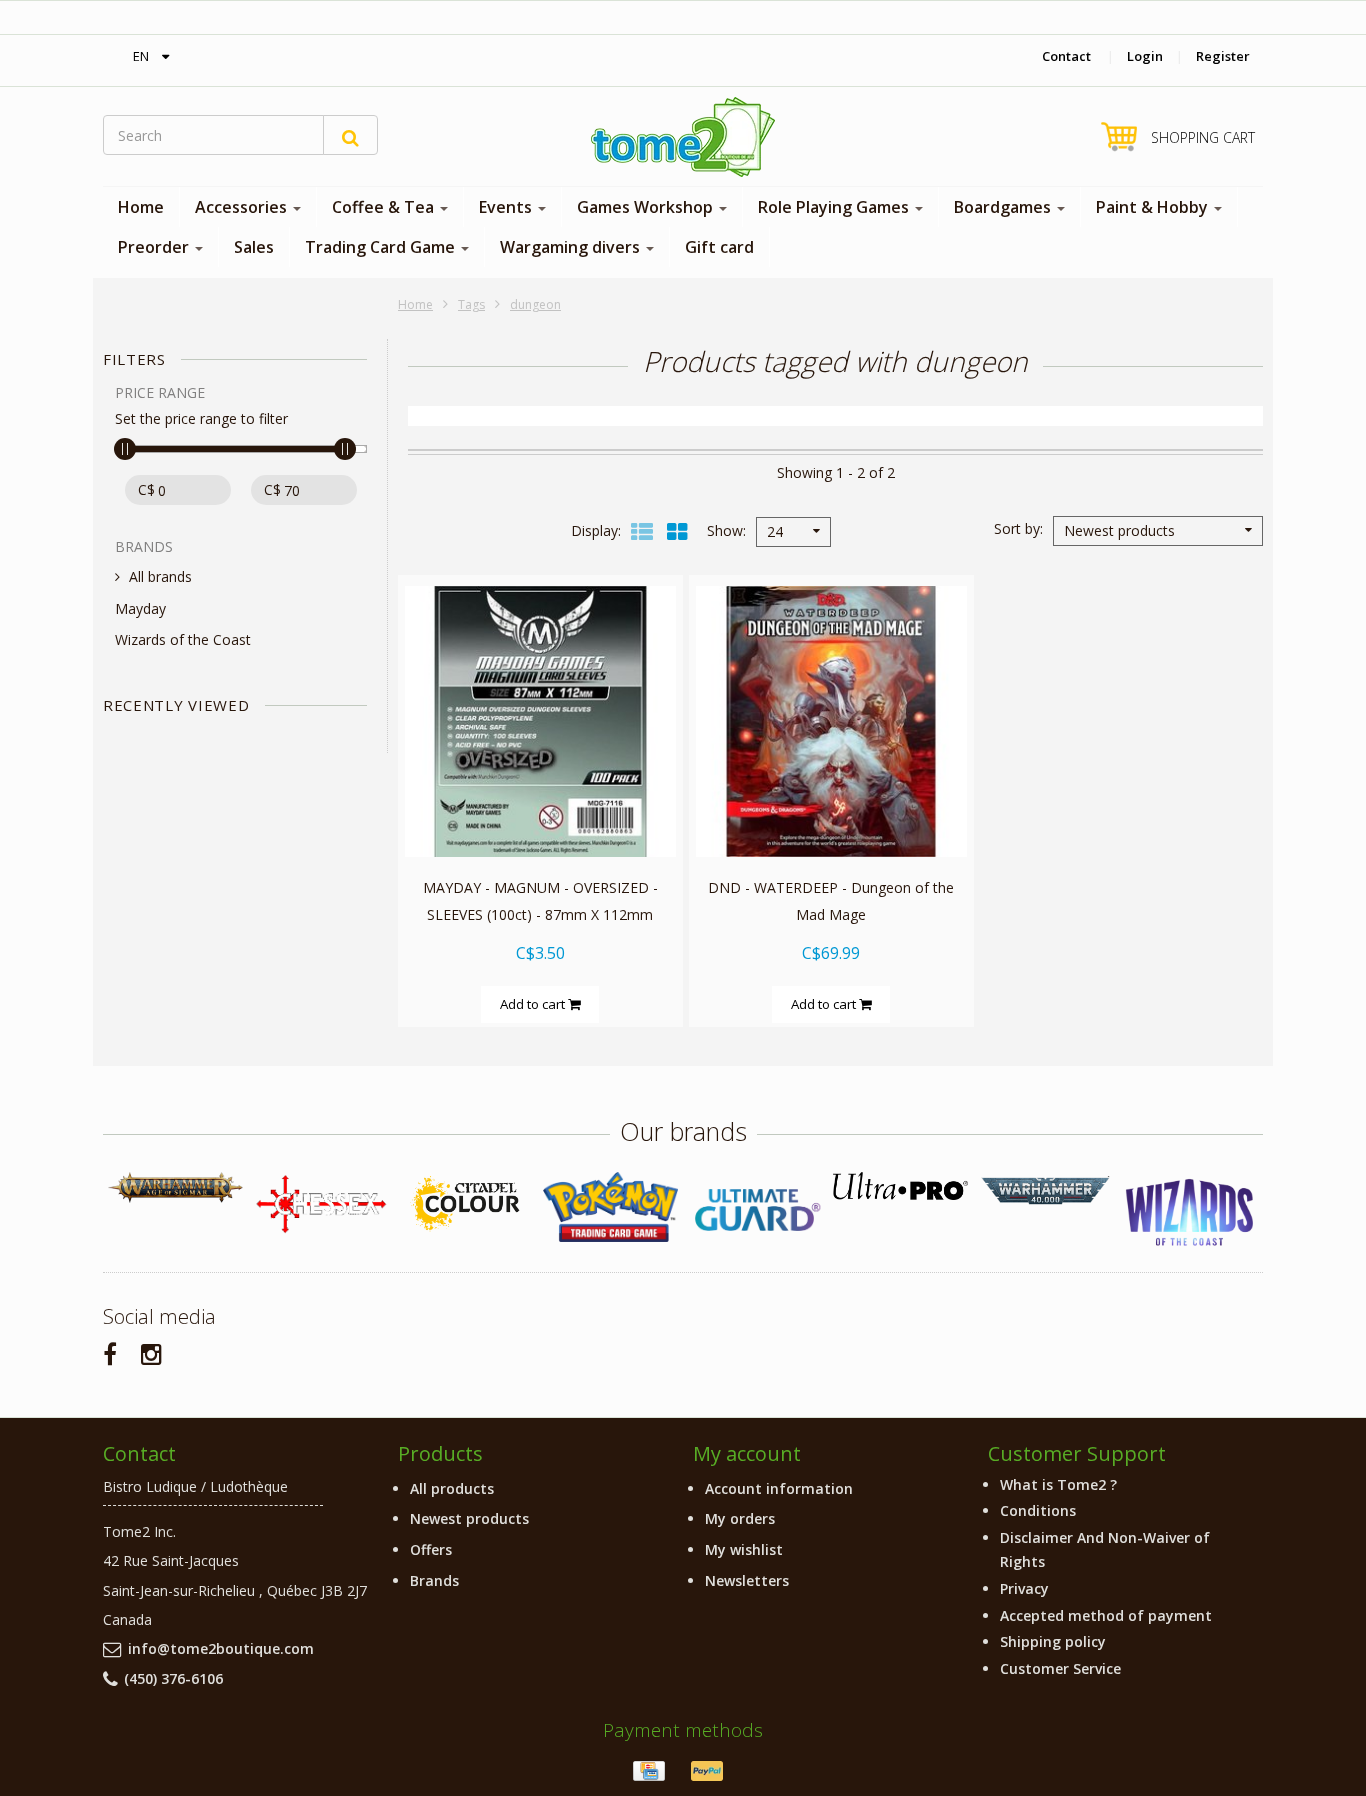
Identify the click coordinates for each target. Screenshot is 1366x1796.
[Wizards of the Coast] (1190, 1213)
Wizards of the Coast (183, 639)
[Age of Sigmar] (175, 1187)
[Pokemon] (610, 1206)
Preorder (155, 247)
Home (141, 207)
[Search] (350, 135)
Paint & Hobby (1154, 207)
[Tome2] (683, 137)
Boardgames (1004, 207)
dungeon (535, 304)
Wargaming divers (572, 247)
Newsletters (747, 1580)
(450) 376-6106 (173, 1678)
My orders (740, 1518)
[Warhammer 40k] (1045, 1190)
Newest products (469, 1518)
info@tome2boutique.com (221, 1648)
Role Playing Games (835, 207)
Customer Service (1060, 1668)
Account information (779, 1488)
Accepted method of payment (1106, 1615)
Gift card (719, 247)
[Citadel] (465, 1204)
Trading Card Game (382, 247)
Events (507, 207)
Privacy (1024, 1588)
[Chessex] (320, 1203)
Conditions (1038, 1510)
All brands (160, 576)
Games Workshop (647, 207)
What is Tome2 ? (1058, 1484)
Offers (431, 1549)
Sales (254, 247)
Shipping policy (1053, 1641)
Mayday (140, 608)
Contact (1066, 56)
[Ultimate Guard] (755, 1210)
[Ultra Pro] (900, 1185)
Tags (471, 304)
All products (452, 1488)
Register (1223, 56)
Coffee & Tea (385, 207)
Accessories (243, 207)
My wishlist (744, 1549)
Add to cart (534, 1004)
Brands (434, 1580)
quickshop (540, 814)
